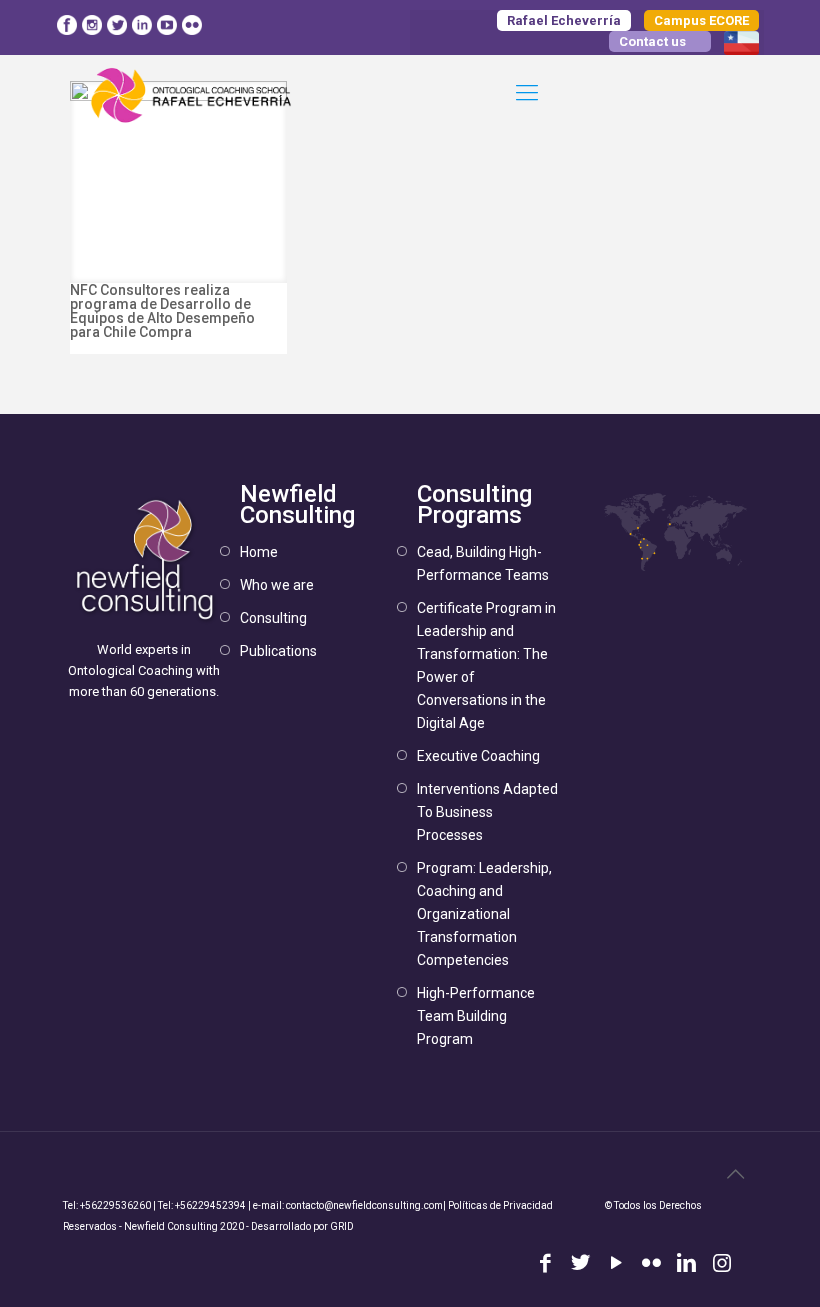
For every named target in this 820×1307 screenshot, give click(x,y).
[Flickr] (651, 1265)
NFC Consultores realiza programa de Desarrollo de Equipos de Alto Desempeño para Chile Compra (162, 311)
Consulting (273, 618)
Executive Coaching (478, 756)
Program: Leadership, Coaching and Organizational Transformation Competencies (484, 914)
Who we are (277, 585)
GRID (342, 1226)
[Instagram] (722, 1265)
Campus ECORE (701, 20)
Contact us (652, 41)
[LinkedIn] (686, 1265)
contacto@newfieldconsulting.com (364, 1205)
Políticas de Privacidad (500, 1205)
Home (259, 552)
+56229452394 (210, 1205)
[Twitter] (580, 1265)
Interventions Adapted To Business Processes (487, 812)
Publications (278, 651)
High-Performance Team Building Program (476, 1016)
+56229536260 (115, 1205)
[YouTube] (615, 1265)
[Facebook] (545, 1265)
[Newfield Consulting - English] (192, 93)
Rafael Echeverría (564, 20)
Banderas (741, 43)
